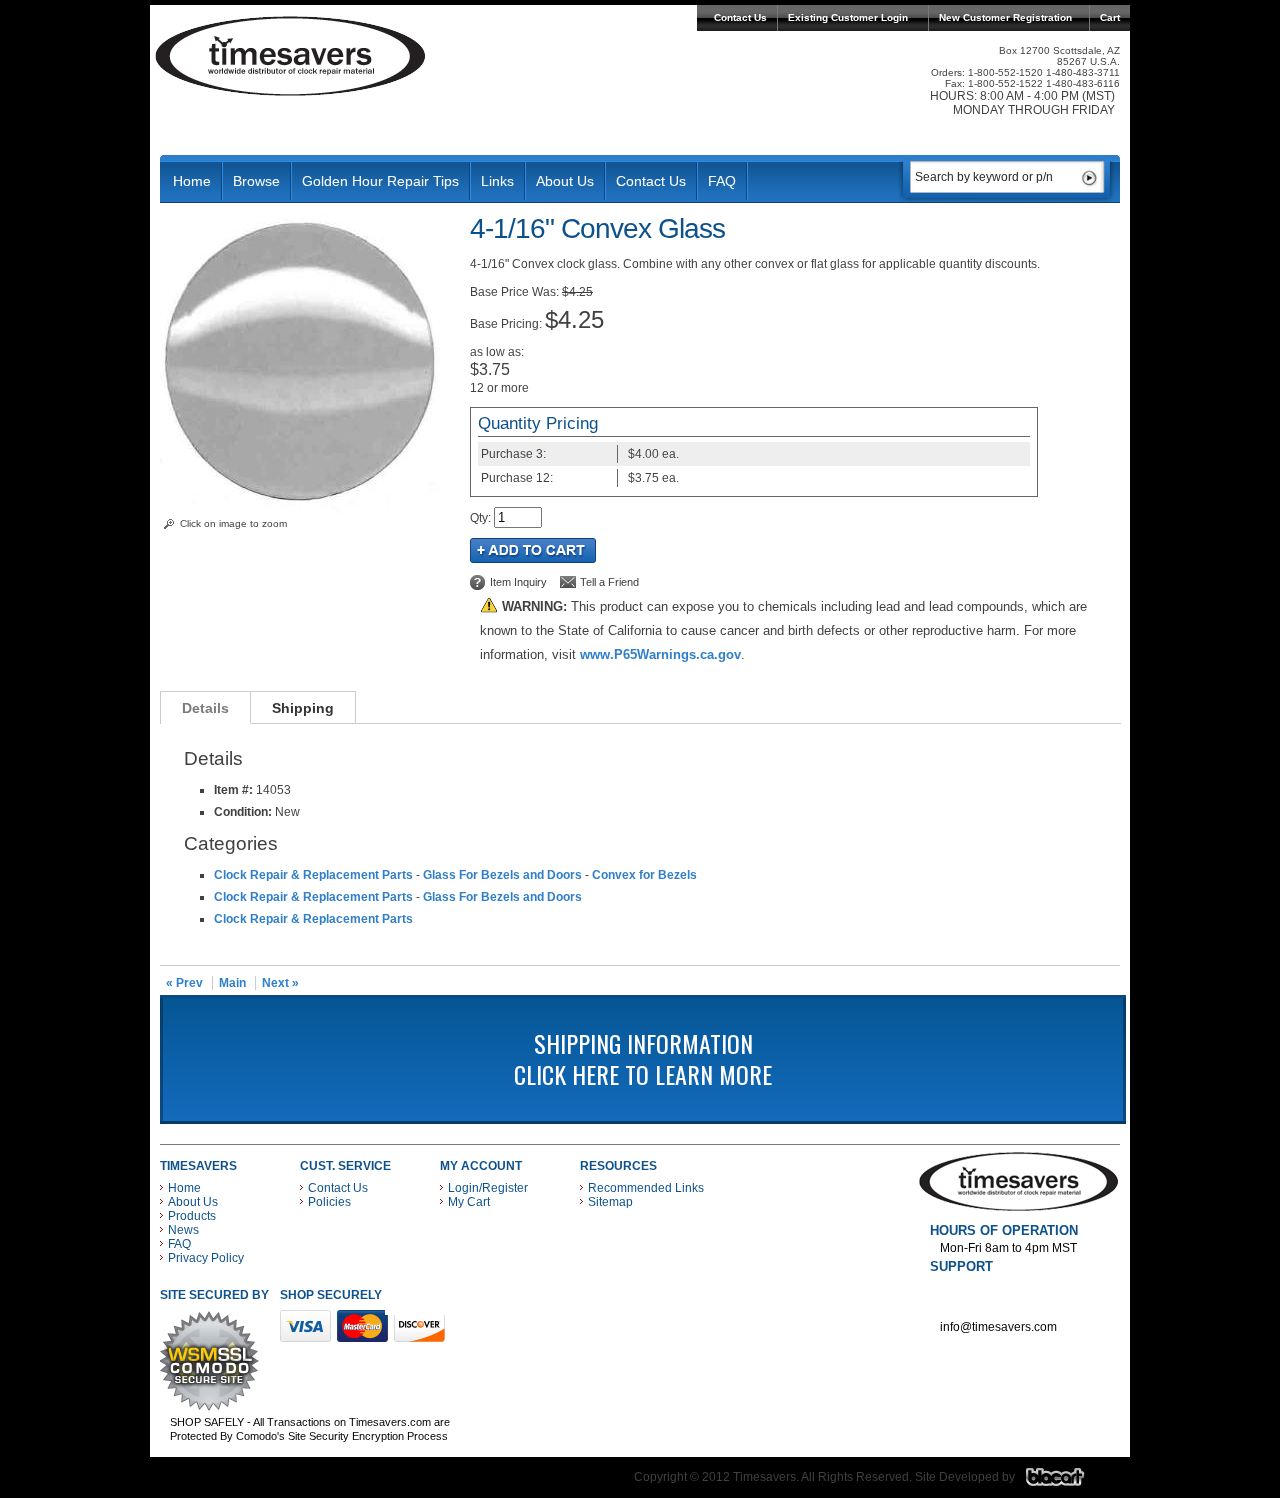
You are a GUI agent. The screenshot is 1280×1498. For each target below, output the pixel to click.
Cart (1110, 17)
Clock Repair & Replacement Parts (313, 875)
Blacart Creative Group (1067, 1482)
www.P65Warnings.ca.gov (660, 654)
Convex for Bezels (644, 875)
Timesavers (291, 56)
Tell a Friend (609, 582)
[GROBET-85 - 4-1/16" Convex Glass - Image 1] (304, 509)
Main (232, 983)
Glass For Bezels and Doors (502, 875)
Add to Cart (533, 550)
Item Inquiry (518, 582)
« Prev (184, 983)
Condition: (243, 812)
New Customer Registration (1005, 17)
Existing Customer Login (848, 17)
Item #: (235, 790)
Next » (280, 983)
